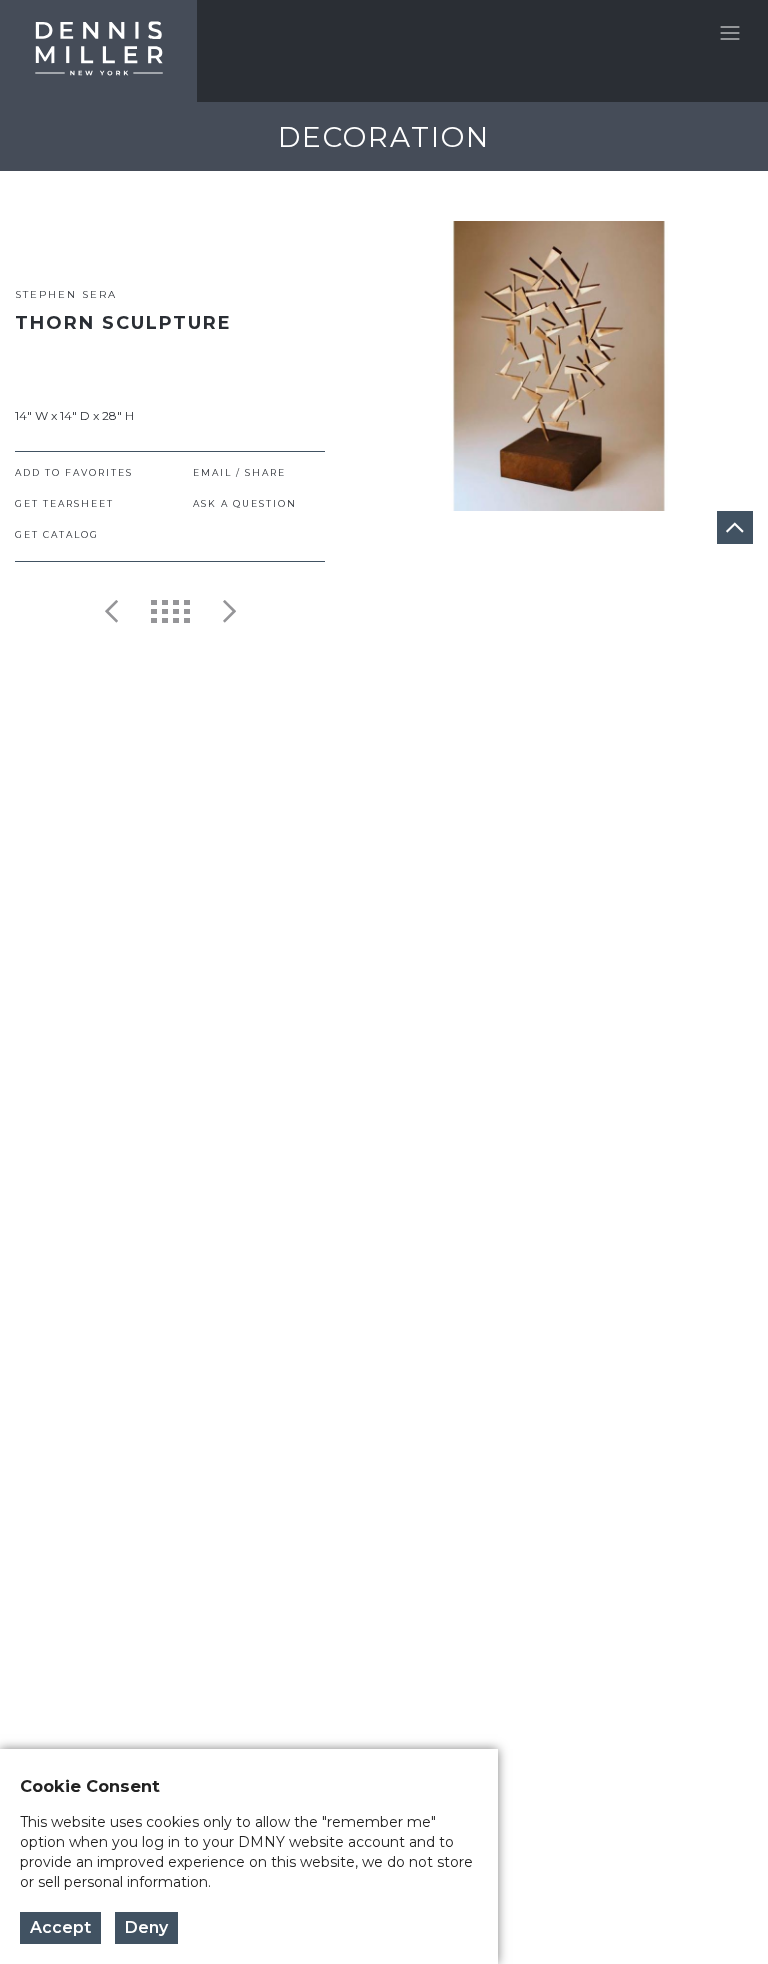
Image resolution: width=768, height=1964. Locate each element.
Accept (60, 1927)
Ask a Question (245, 503)
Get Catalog (57, 534)
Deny (146, 1927)
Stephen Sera (66, 294)
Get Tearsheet (64, 503)
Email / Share (239, 472)
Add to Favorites (74, 472)
